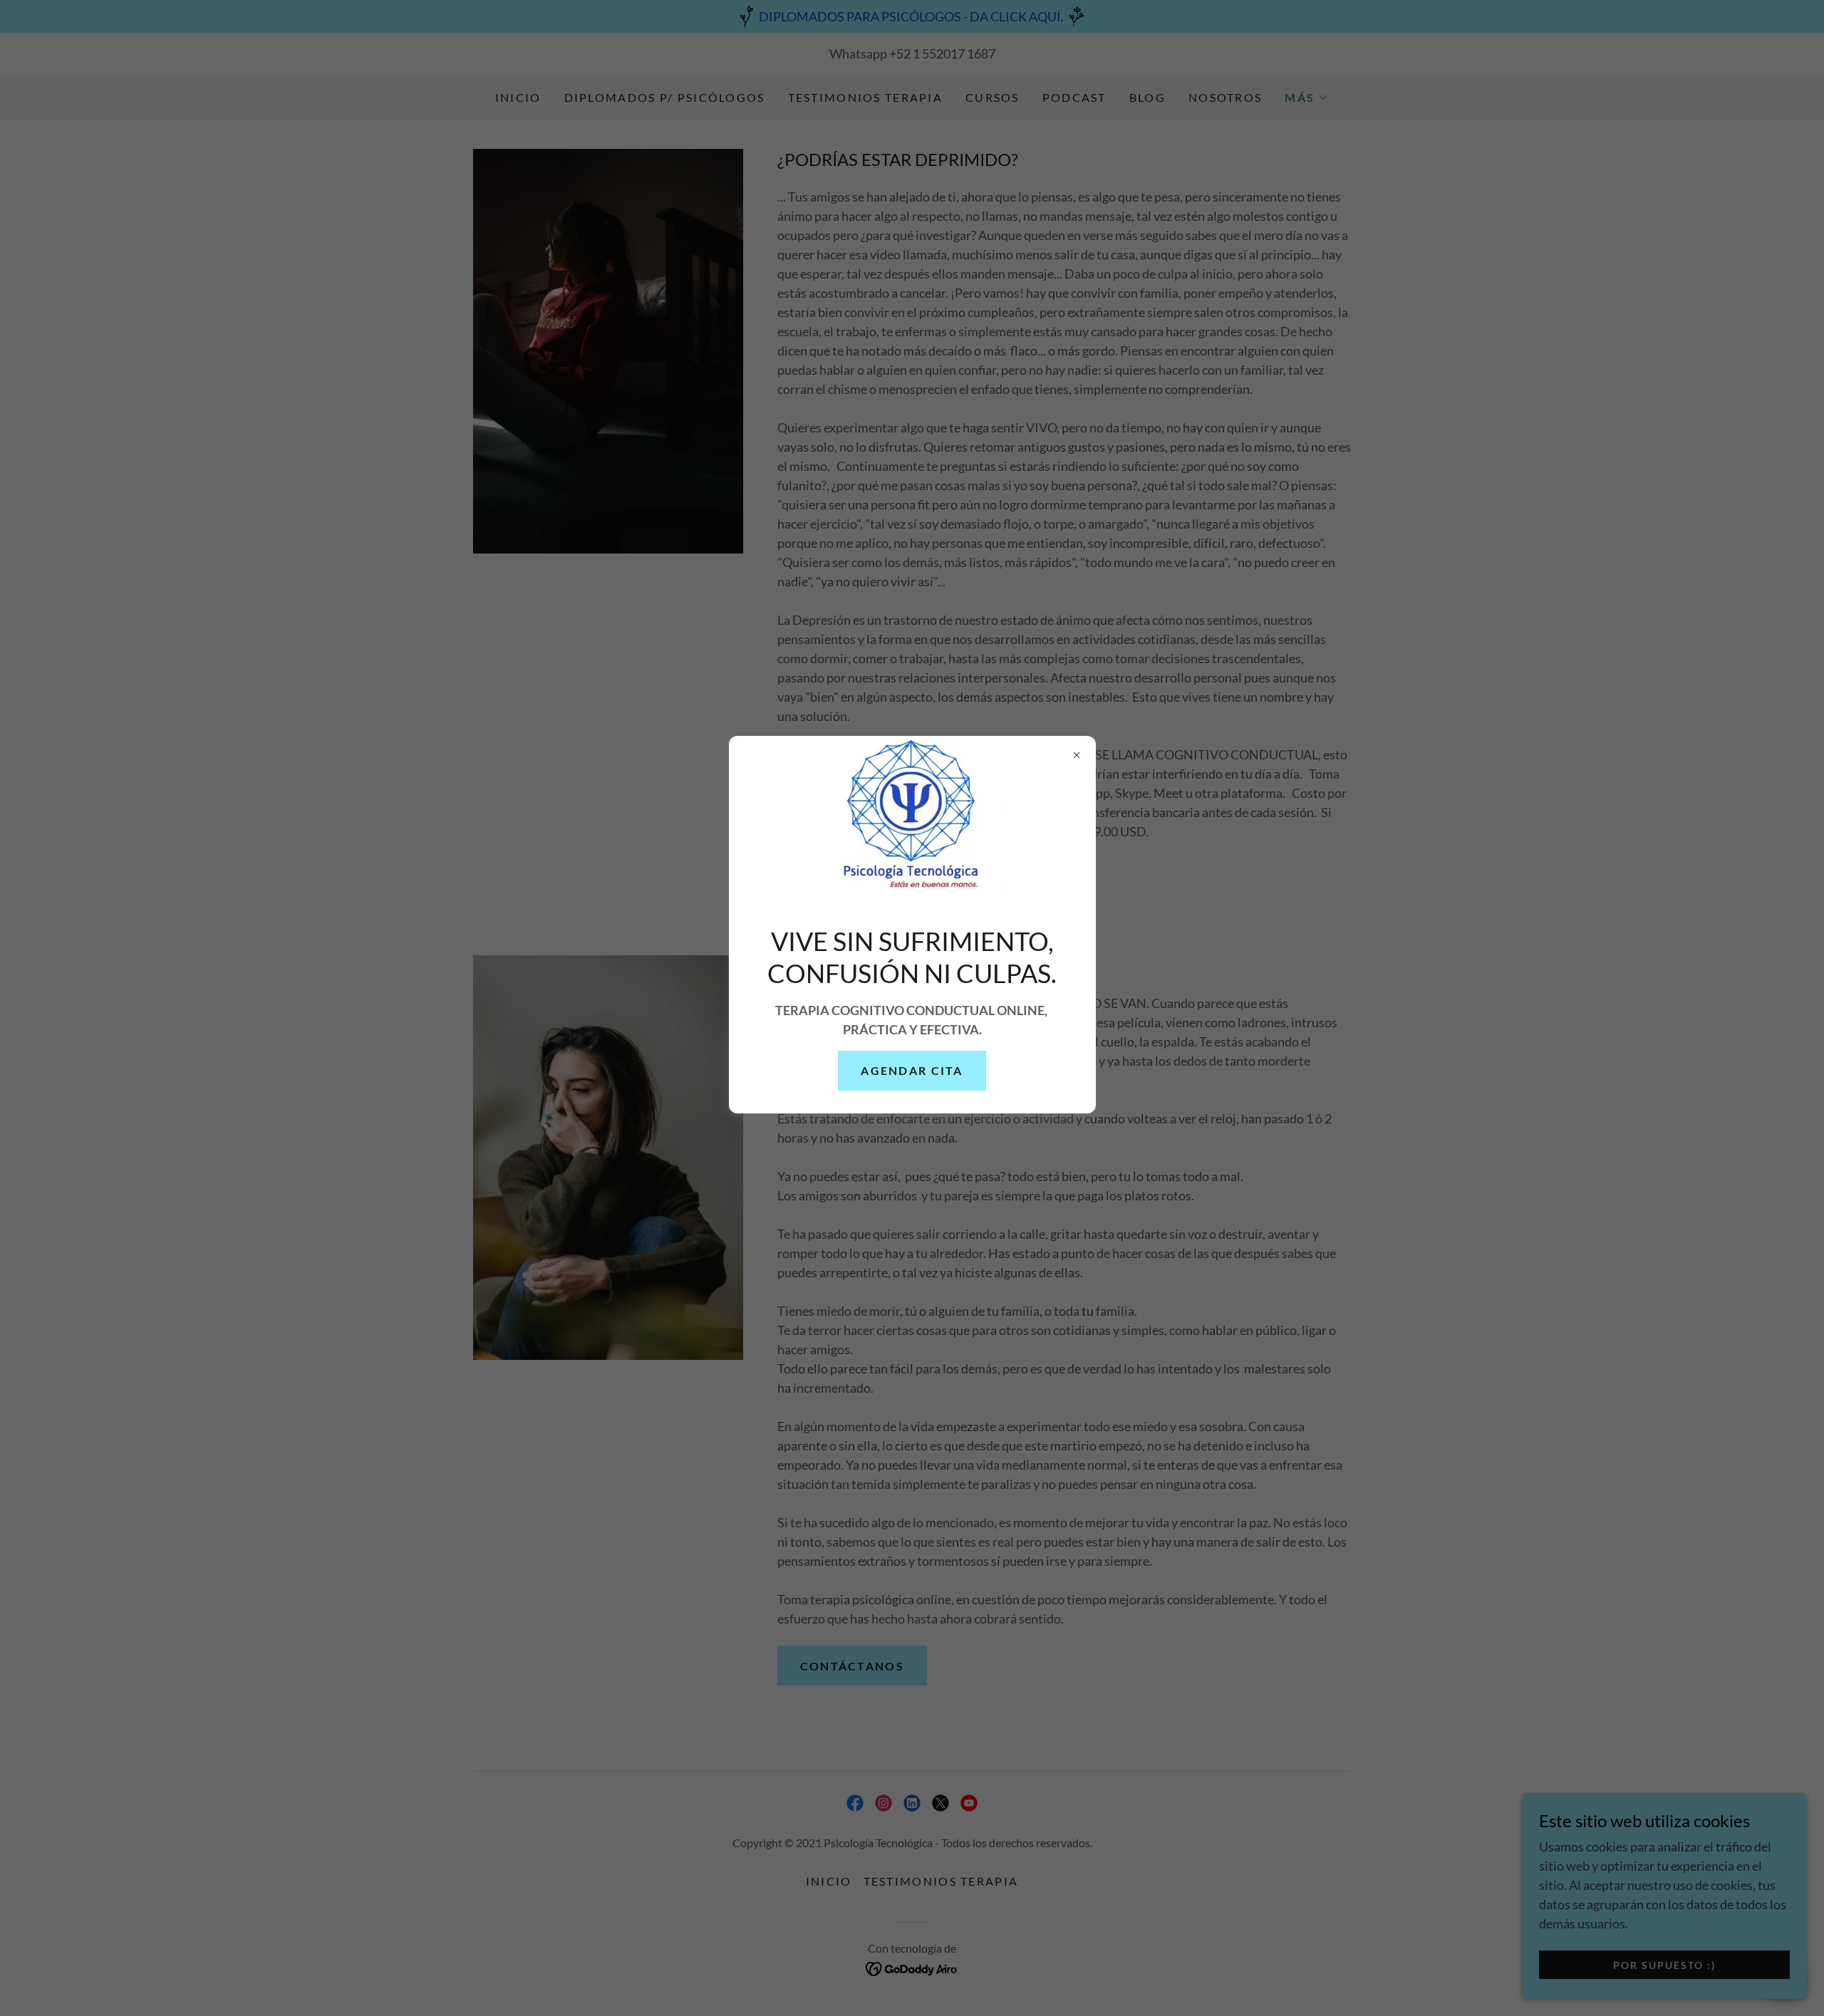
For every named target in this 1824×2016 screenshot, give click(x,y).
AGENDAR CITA (912, 1070)
